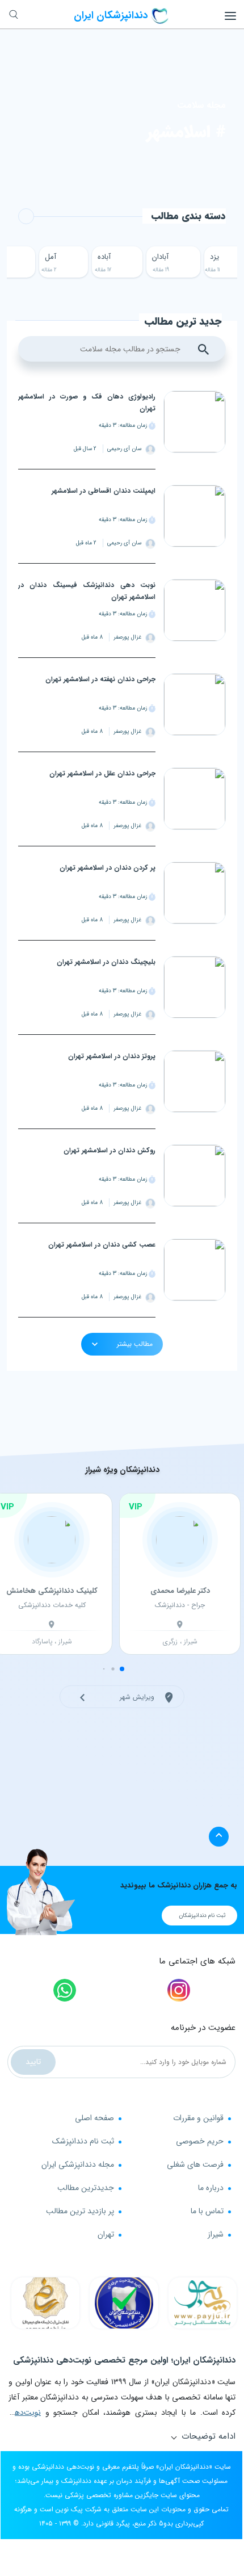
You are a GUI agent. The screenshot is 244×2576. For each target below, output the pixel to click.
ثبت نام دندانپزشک (83, 2141)
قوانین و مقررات (198, 2118)
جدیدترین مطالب (86, 2188)
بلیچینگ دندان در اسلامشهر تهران (106, 962)
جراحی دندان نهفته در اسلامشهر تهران (100, 679)
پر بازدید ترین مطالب (80, 2211)
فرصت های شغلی (195, 2164)
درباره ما (211, 2188)
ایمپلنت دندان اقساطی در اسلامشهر (104, 491)
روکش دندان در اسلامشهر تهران (110, 1150)
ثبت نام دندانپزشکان (202, 1916)
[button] (122, 1669)
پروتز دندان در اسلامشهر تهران (112, 1056)
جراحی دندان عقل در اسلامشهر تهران (102, 773)
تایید (33, 2062)
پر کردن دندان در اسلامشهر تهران (108, 868)
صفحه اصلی (94, 2118)
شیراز (216, 2234)
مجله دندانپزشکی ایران (78, 2164)
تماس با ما (207, 2211)
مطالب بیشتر (134, 1344)
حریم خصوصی (200, 2141)
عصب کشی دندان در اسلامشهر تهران (102, 1245)
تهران (106, 2234)
